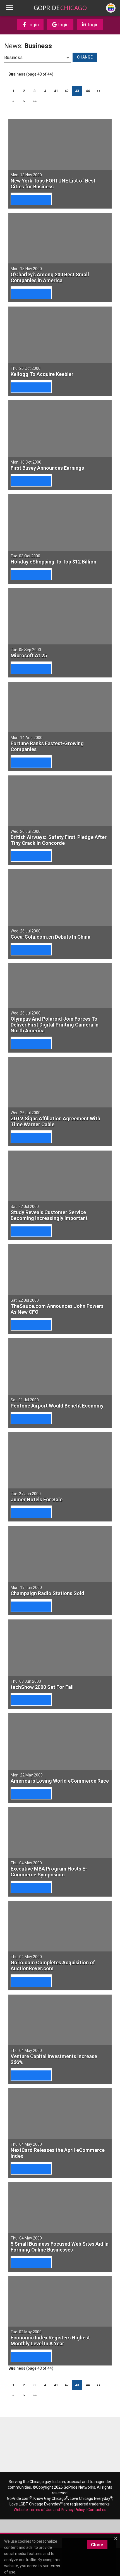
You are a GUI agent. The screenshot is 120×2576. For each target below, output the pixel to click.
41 (56, 91)
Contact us (97, 2510)
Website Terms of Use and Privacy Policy (49, 2510)
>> (35, 101)
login (33, 25)
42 (66, 91)
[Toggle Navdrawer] (9, 8)
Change (85, 57)
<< (98, 91)
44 (88, 91)
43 (77, 91)
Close (97, 2545)
